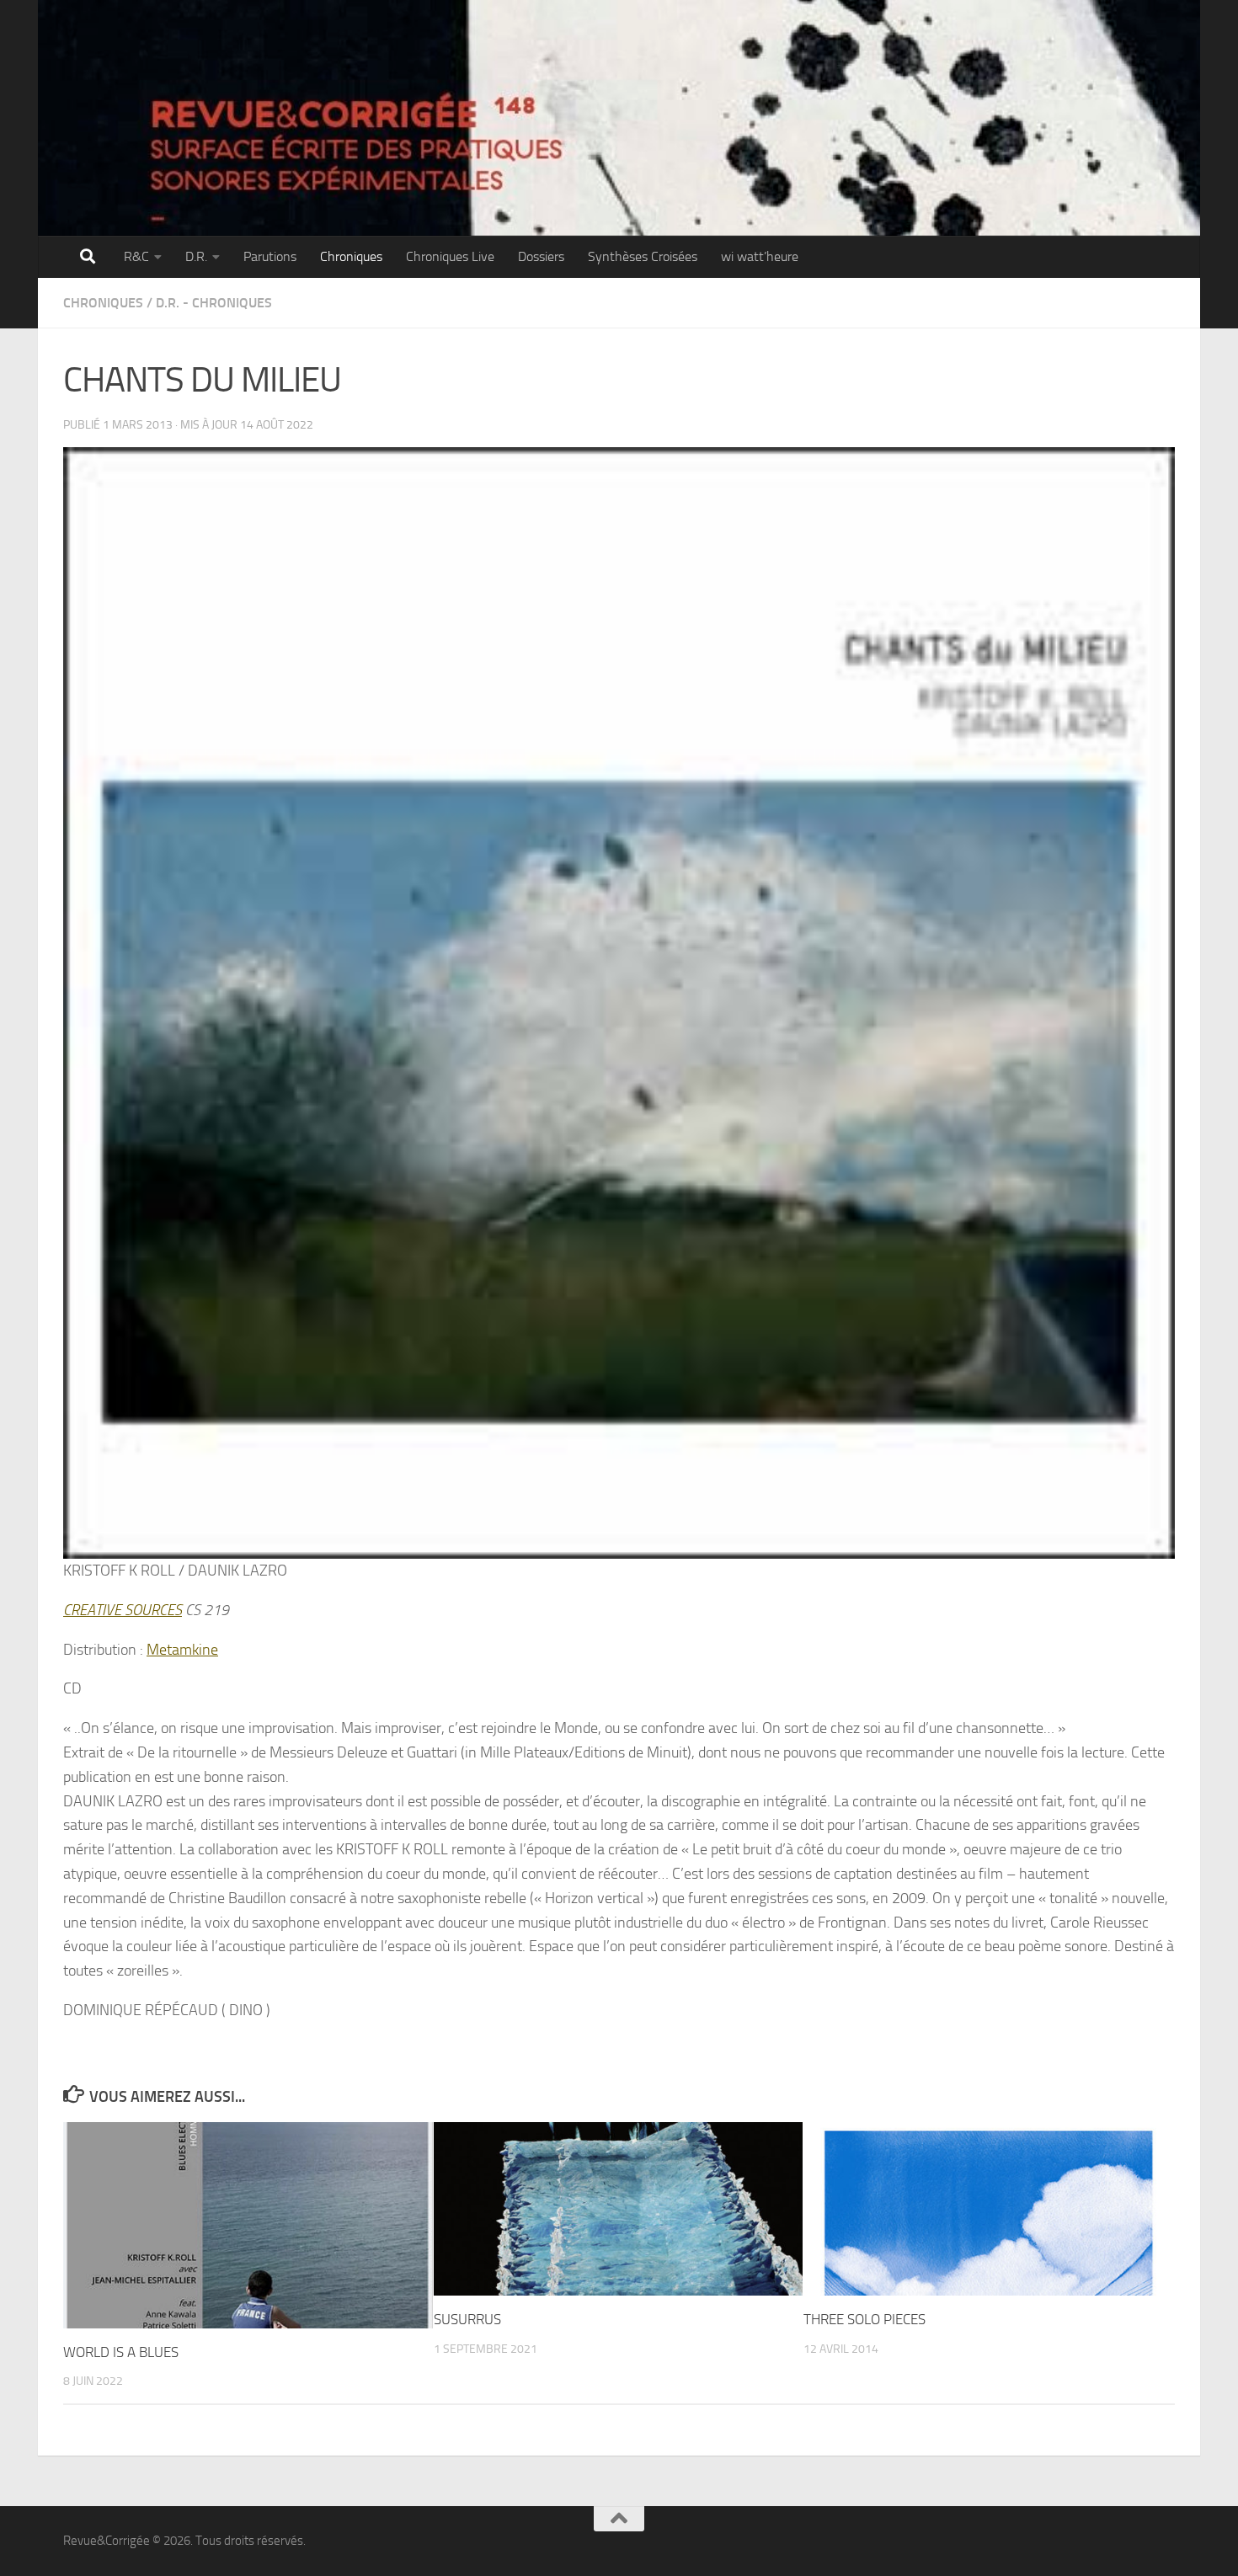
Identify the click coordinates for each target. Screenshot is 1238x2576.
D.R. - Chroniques (214, 303)
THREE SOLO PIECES (864, 2319)
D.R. (196, 256)
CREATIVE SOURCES (123, 1610)
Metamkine (182, 1650)
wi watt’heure (760, 256)
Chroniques (351, 256)
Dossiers (541, 256)
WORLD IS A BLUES (121, 2352)
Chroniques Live (450, 256)
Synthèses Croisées (643, 256)
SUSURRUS (467, 2319)
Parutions (270, 256)
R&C (136, 256)
